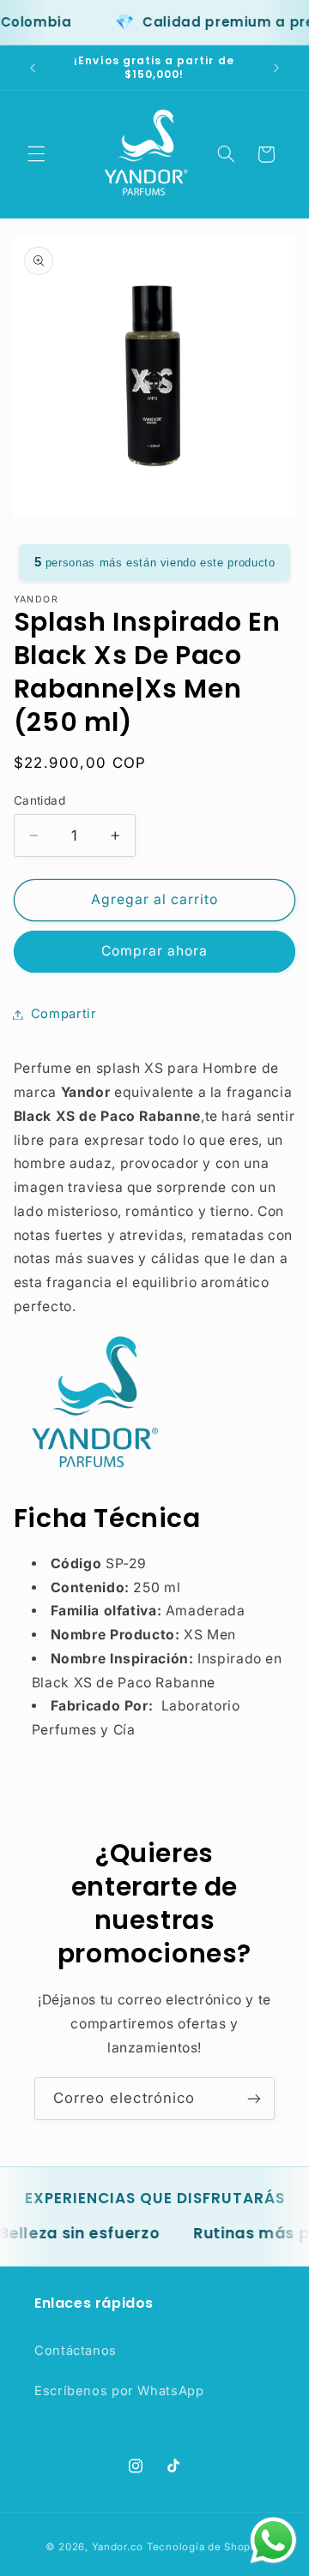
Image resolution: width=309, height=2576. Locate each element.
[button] (36, 154)
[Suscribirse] (254, 2098)
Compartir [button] (64, 1014)
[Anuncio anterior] (33, 68)
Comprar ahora (155, 951)
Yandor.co (118, 2547)
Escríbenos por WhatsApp (119, 2391)
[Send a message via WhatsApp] (273, 2540)
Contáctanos (76, 2351)
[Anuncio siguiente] (276, 68)
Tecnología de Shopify (205, 2547)
